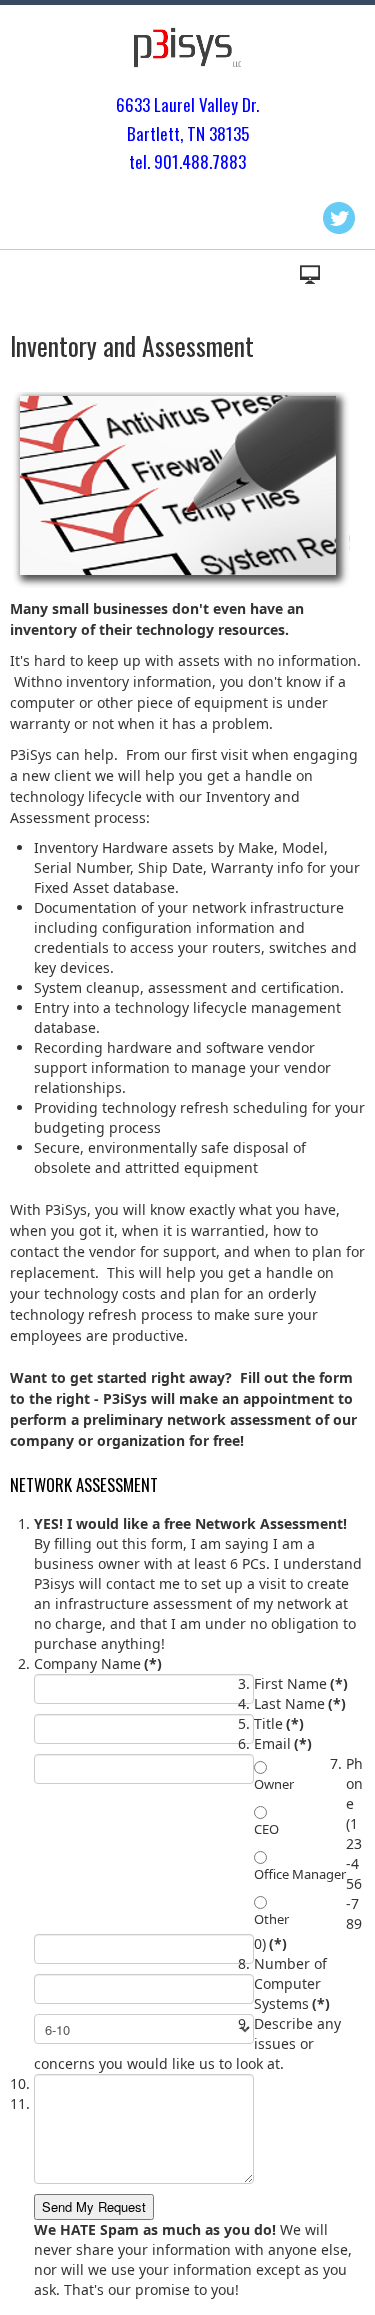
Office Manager (300, 1874)
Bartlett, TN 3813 (184, 133)
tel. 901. (155, 161)
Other (271, 1919)
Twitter (339, 218)
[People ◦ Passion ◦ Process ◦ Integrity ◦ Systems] (188, 47)
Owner (274, 1784)
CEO (266, 1829)
